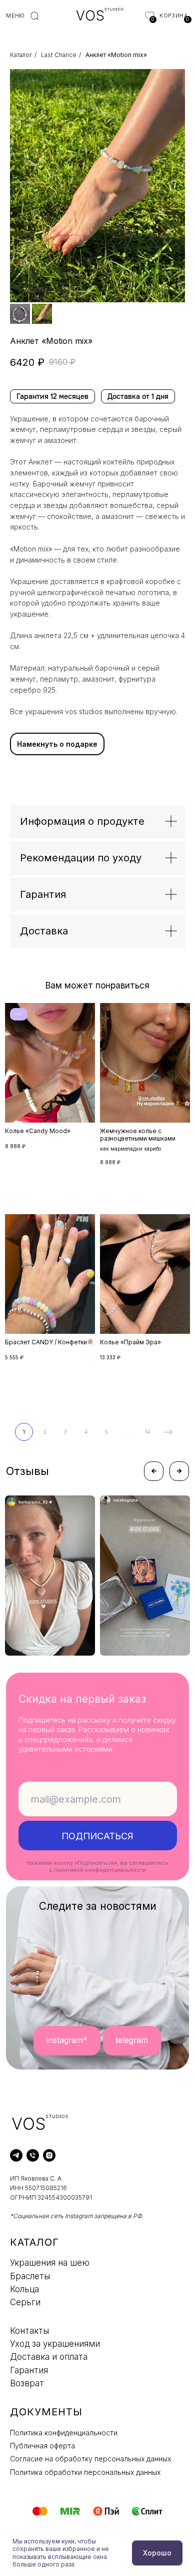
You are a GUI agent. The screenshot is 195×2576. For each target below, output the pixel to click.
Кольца (24, 2289)
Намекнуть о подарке (57, 744)
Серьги (25, 2302)
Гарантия (29, 2370)
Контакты (29, 2331)
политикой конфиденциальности (100, 1870)
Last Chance (59, 55)
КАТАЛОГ (34, 2242)
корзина (173, 16)
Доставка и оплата (49, 2357)
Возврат (27, 2383)
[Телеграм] (16, 2155)
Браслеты (30, 2276)
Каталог (21, 55)
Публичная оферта (42, 2446)
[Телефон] (33, 2155)
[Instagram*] (49, 2155)
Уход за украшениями (55, 2344)
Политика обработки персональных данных (85, 2472)
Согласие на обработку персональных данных (90, 2459)
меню (15, 16)
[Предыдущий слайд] (22, 186)
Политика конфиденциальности (64, 2433)
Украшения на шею (50, 2263)
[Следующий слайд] (172, 186)
